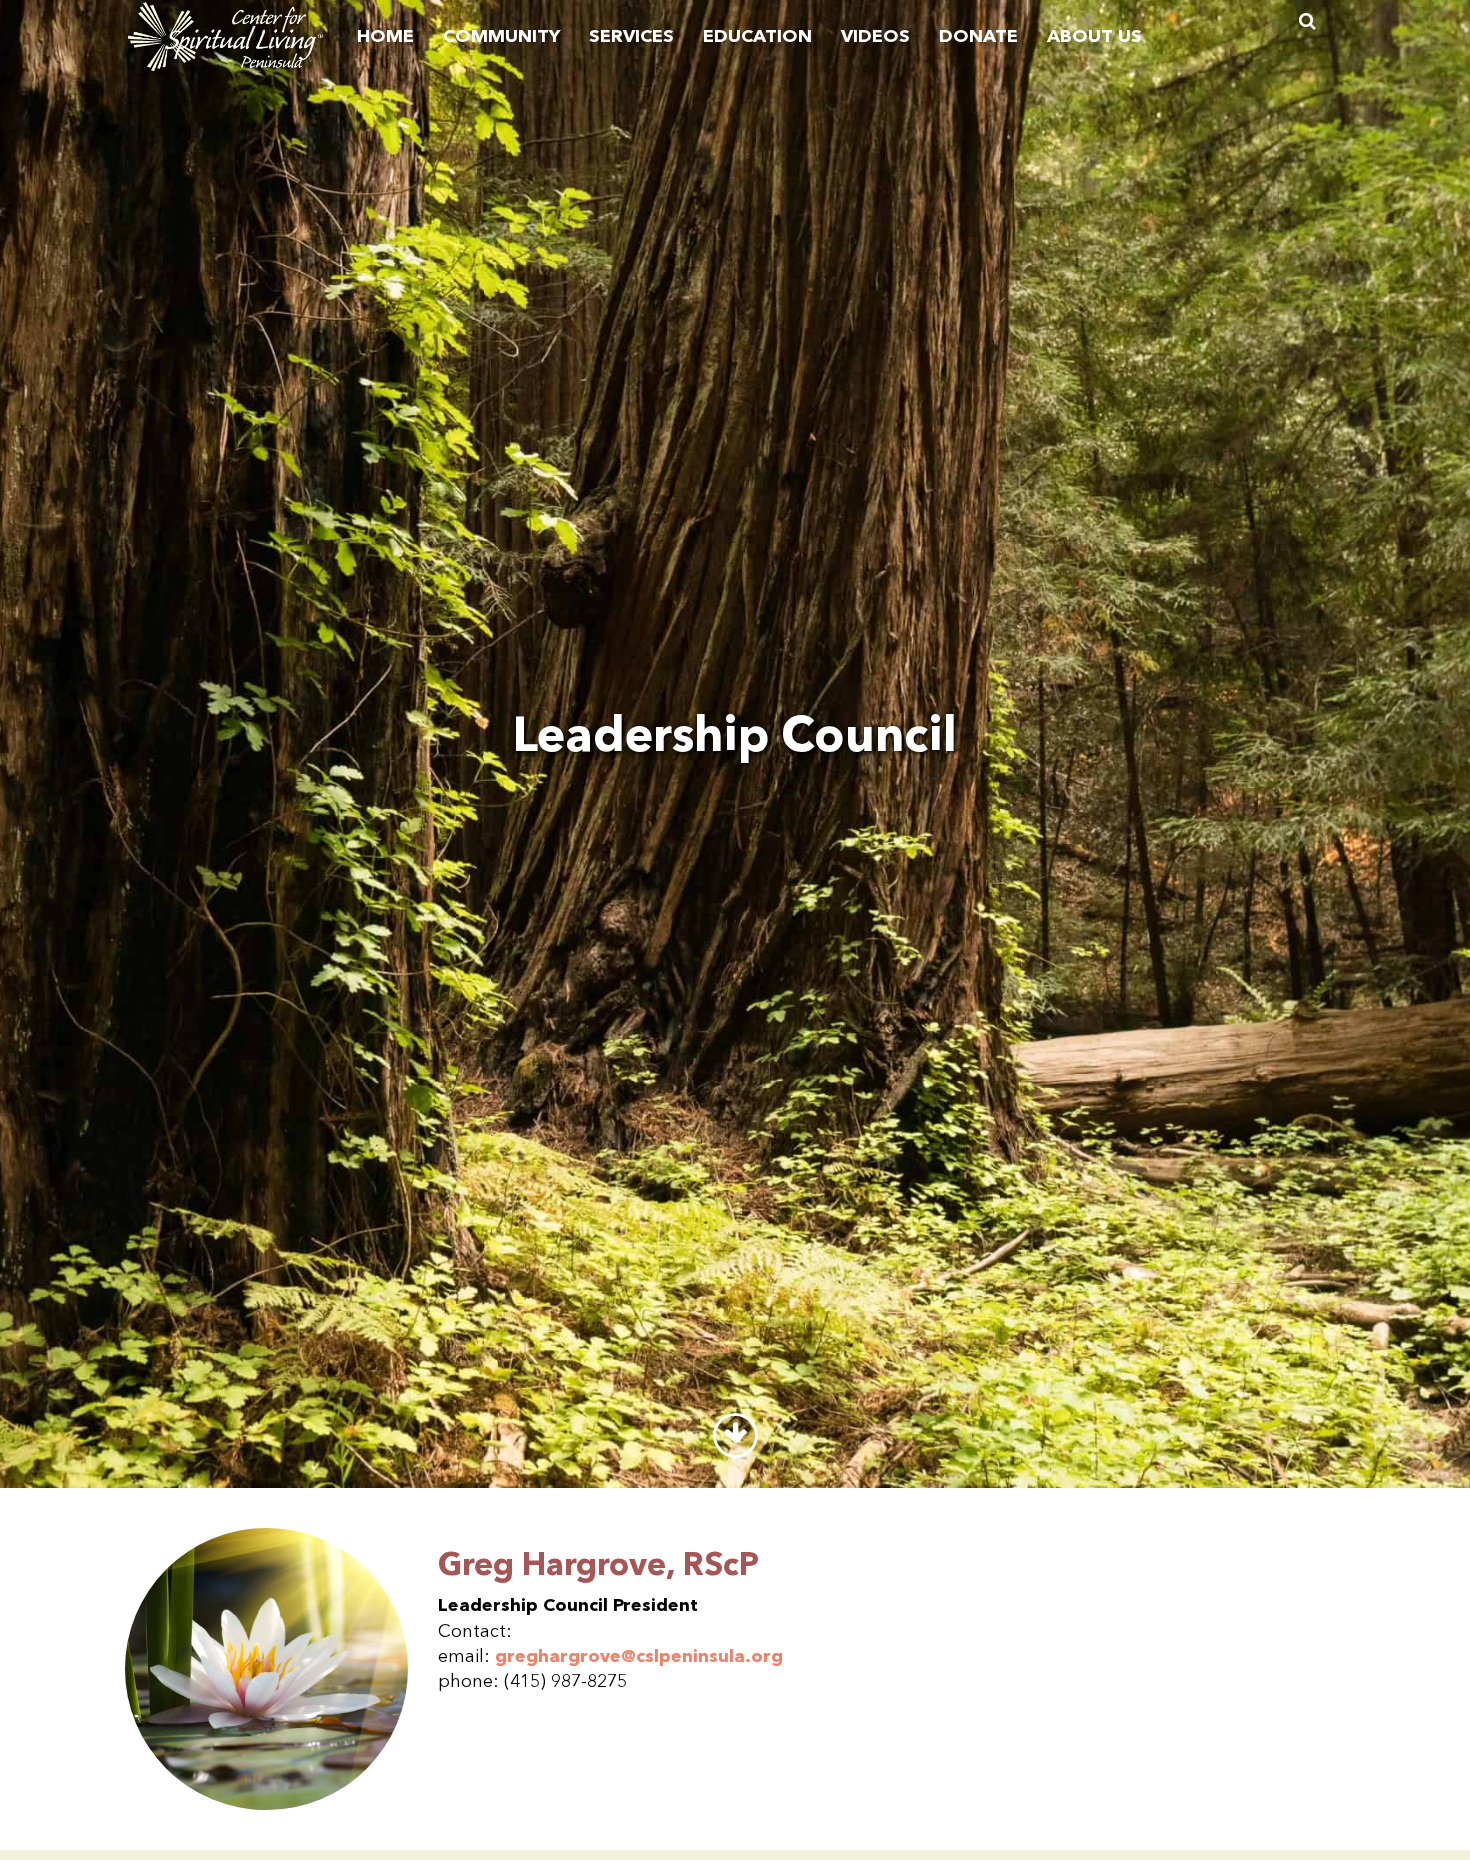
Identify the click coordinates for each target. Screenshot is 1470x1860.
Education (757, 37)
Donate (978, 37)
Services (631, 37)
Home (385, 37)
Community (501, 37)
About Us (1094, 37)
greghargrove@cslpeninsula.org (639, 1657)
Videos (875, 37)
